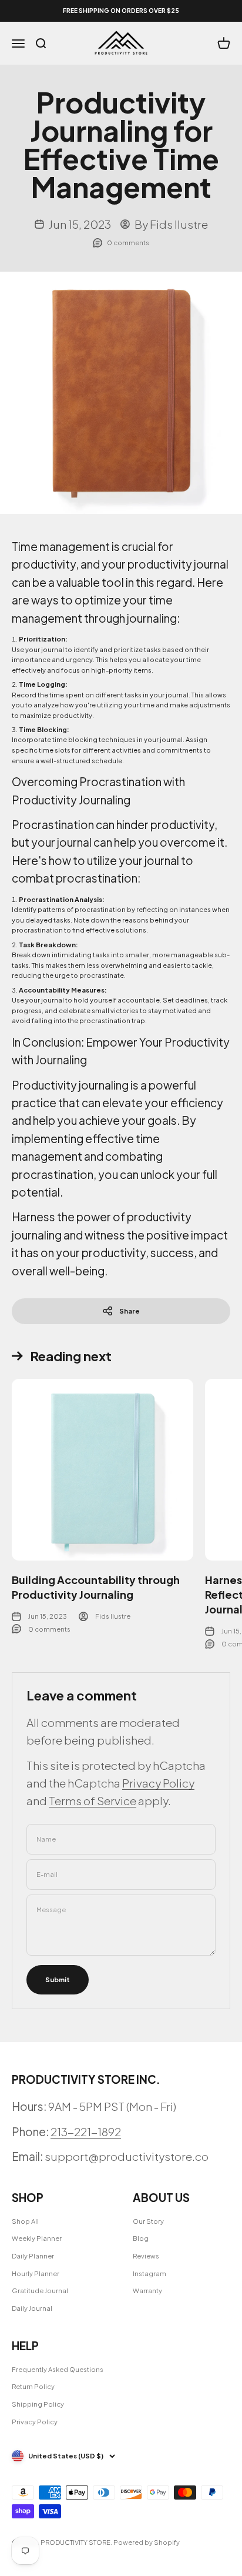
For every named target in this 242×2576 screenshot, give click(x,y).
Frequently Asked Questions (58, 2369)
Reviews (146, 2256)
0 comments (128, 243)
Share (130, 1311)
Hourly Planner (36, 2273)
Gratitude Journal (40, 2291)
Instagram (149, 2273)
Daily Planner (33, 2256)
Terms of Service (93, 1800)
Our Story (148, 2221)
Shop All (25, 2221)
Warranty (147, 2291)
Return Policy (33, 2386)
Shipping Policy (38, 2404)
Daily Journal (32, 2308)
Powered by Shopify (147, 2542)
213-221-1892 (86, 2131)
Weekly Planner (37, 2238)
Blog (141, 2238)
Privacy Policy (158, 1783)
